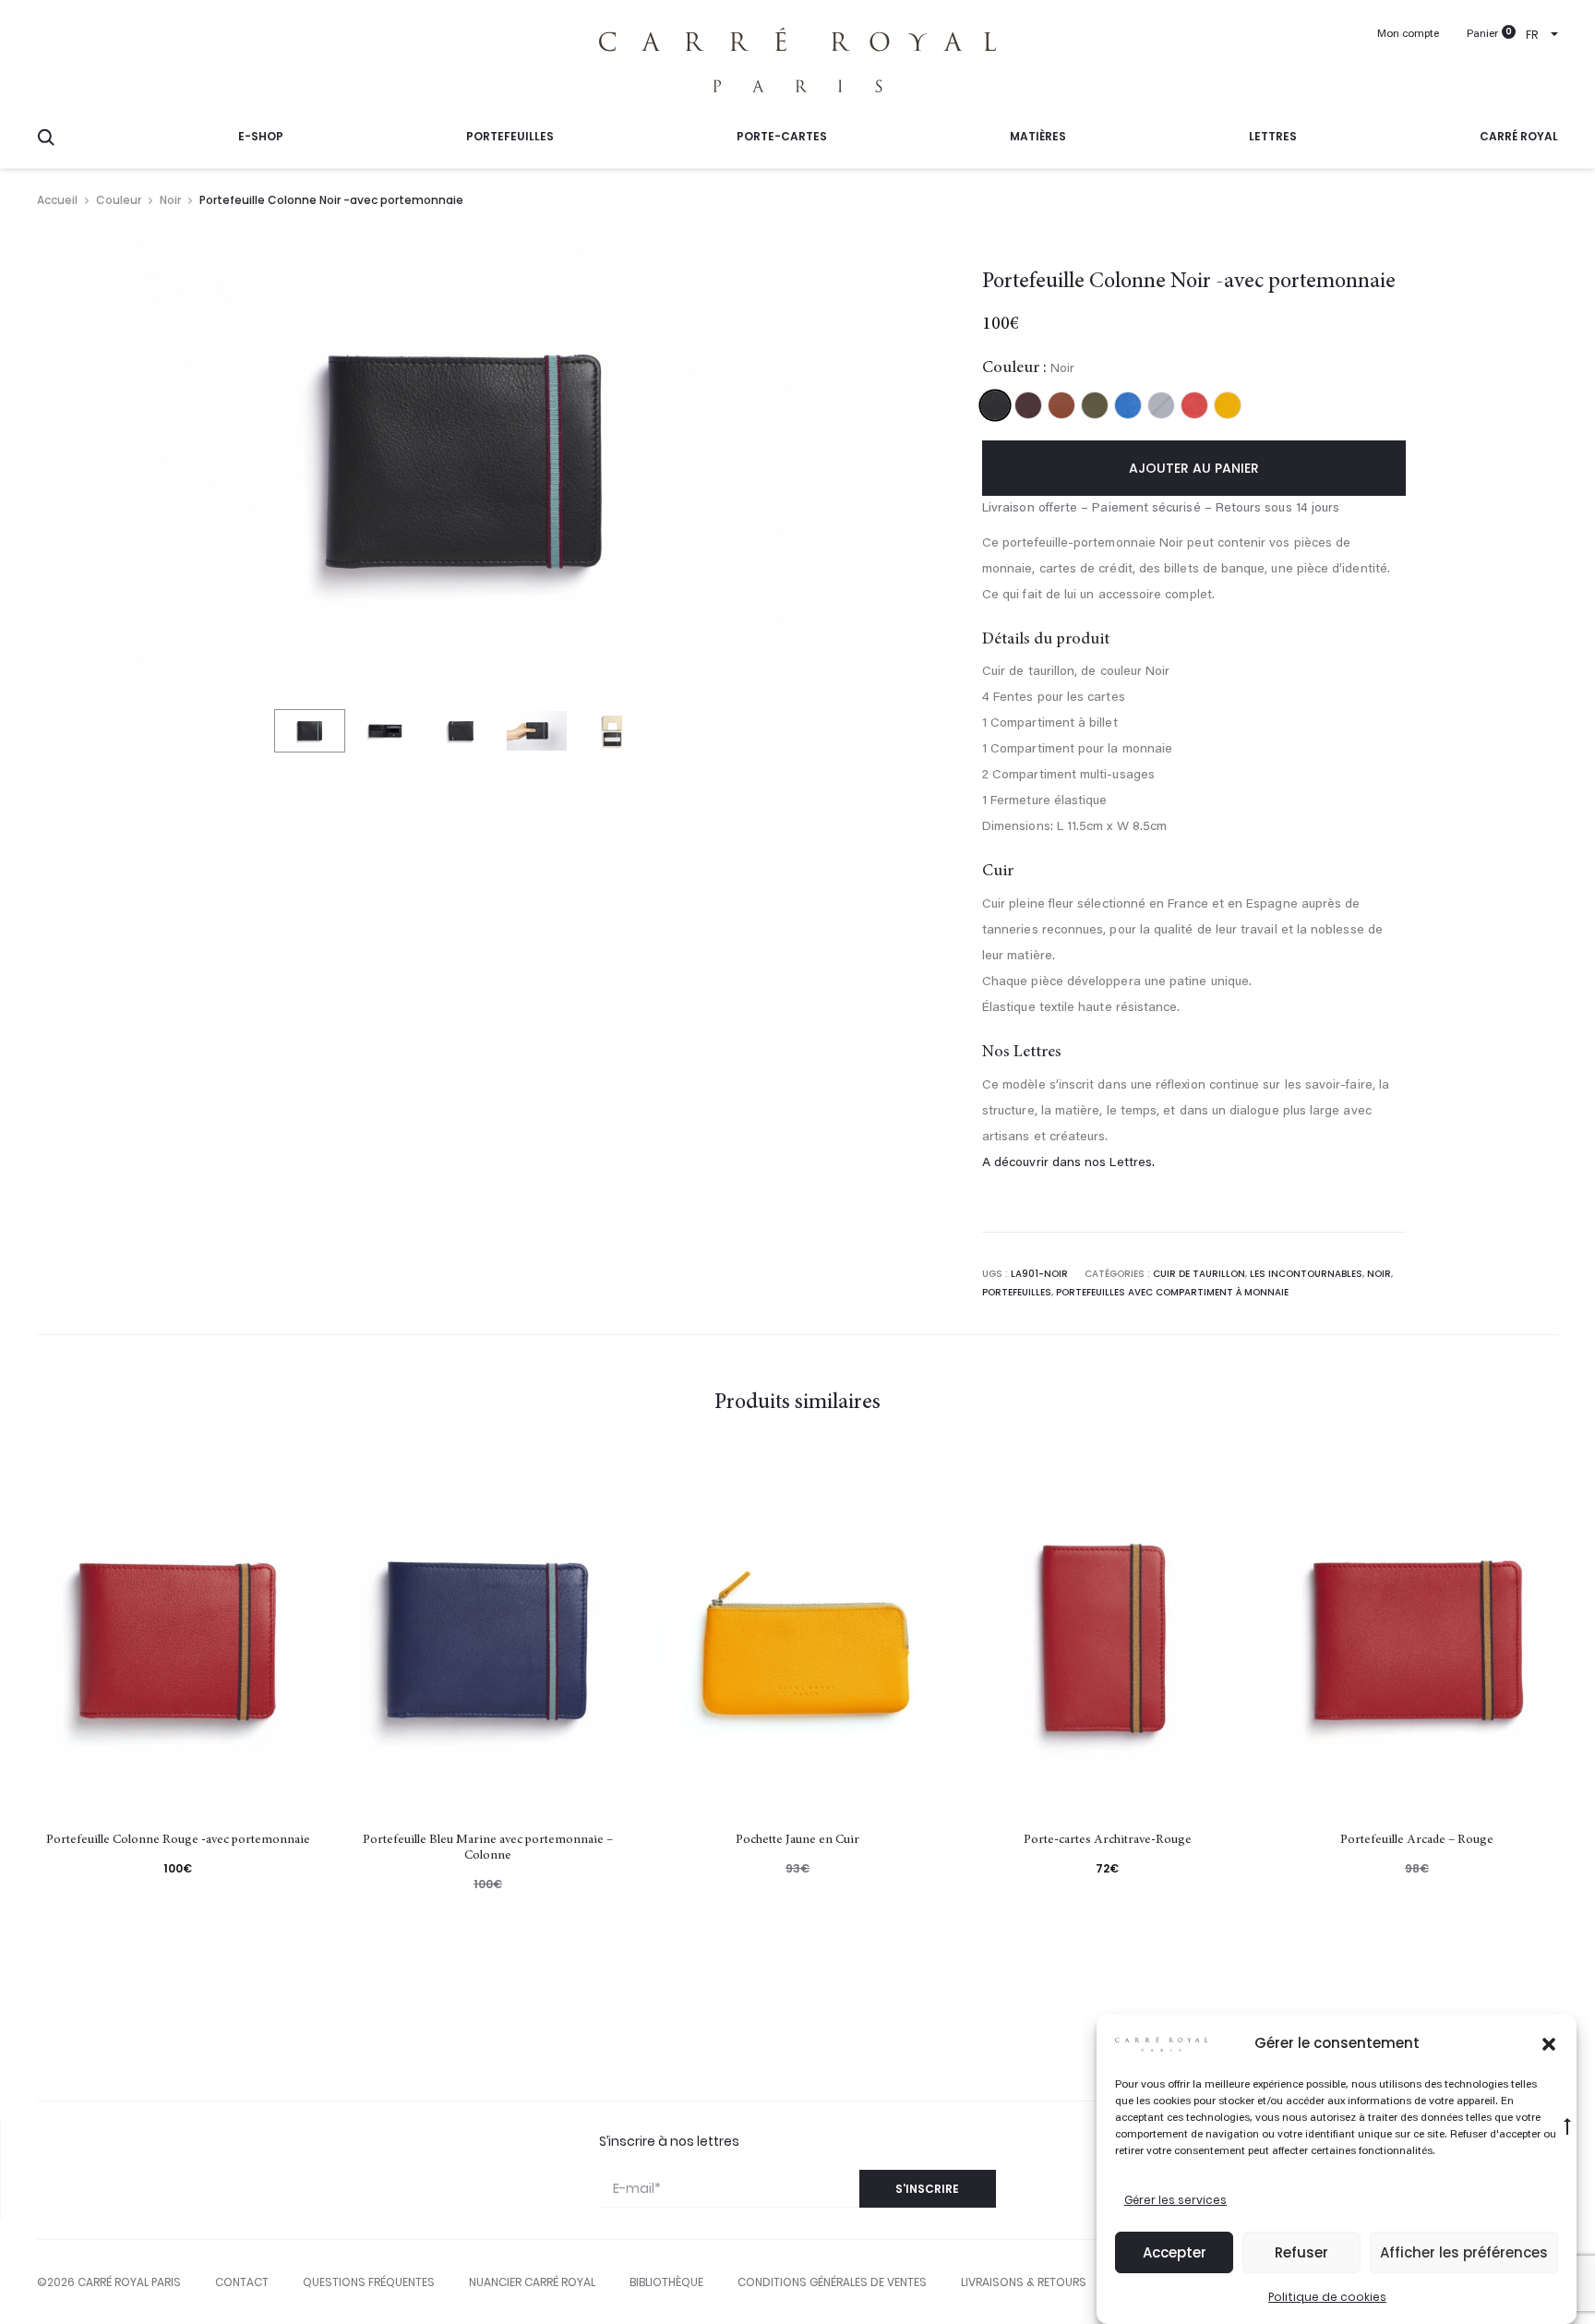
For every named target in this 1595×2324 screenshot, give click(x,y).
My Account (1408, 35)
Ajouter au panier (1194, 468)
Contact (242, 2282)
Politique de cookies (1327, 2297)
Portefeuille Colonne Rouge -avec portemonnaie (178, 1840)
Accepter (1175, 2252)
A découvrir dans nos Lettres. (1068, 1163)
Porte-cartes (782, 136)
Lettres (1273, 136)
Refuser (1301, 2252)
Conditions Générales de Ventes (832, 2282)
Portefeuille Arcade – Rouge (1417, 1840)
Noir (170, 200)
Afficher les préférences (1464, 2252)
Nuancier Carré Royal (532, 2282)
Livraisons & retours (1024, 2282)
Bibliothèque (666, 2282)
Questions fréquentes (369, 2282)
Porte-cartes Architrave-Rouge (1108, 1840)
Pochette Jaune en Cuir (797, 1840)
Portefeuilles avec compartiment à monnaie (1172, 1292)
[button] (1549, 2043)
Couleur (119, 200)
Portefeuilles (510, 136)
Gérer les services (1175, 2200)
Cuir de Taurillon (1199, 1274)
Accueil (57, 200)
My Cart (1482, 35)
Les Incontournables (1306, 1274)
